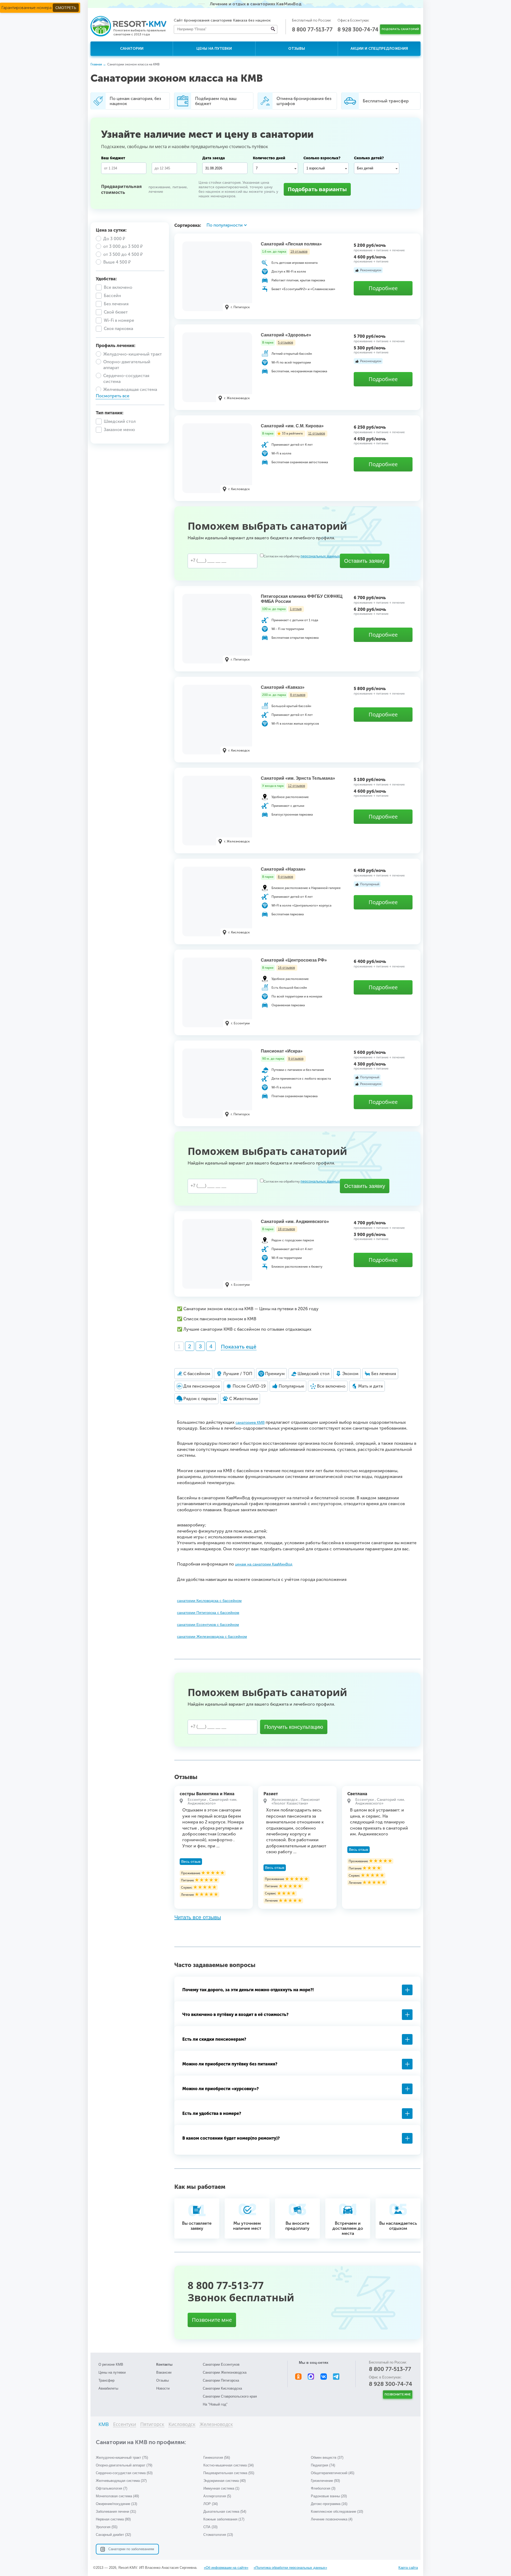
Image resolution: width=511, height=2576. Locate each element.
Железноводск (216, 2425)
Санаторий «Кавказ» (283, 687)
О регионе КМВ (111, 2364)
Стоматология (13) (218, 2535)
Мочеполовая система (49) (117, 2496)
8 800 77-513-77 (312, 30)
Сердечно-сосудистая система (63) (124, 2473)
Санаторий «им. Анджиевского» (295, 1222)
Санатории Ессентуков (221, 2364)
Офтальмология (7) (112, 2488)
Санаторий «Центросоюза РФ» (294, 960)
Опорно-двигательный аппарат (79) (124, 2465)
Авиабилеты (108, 2388)
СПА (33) (210, 2527)
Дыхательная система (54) (225, 2512)
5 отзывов (285, 343)
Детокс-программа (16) (329, 2504)
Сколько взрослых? (322, 158)
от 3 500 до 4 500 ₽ (123, 254)
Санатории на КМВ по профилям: (141, 2442)
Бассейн (112, 296)
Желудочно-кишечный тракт (133, 354)
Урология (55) (107, 2527)
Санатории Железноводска (225, 2372)
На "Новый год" (215, 2404)
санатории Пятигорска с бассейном (208, 1613)
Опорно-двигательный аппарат (127, 365)
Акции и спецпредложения (379, 49)
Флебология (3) (323, 2488)
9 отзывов (296, 1059)
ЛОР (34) (211, 2504)
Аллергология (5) (217, 2496)
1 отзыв (296, 609)
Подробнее (383, 288)
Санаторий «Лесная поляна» (291, 244)
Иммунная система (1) (221, 2488)
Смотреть (66, 8)
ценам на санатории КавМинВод (264, 1564)
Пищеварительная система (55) (229, 2473)
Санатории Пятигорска (221, 2380)
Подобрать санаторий (400, 29)
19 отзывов (299, 252)
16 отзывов (286, 968)
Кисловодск (182, 2425)
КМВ (104, 2425)
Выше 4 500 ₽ (117, 262)
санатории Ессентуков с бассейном (208, 1625)
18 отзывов (286, 1229)
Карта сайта (408, 2568)
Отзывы (297, 49)
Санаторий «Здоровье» (286, 335)
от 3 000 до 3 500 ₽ (123, 246)
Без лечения (116, 304)
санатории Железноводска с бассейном (212, 1636)
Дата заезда (214, 158)
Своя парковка (118, 329)
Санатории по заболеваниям (131, 2549)
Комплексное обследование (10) (337, 2512)
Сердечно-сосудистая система (126, 379)
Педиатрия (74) (323, 2465)
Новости (163, 2388)
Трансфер (106, 2380)
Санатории (132, 49)
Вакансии (164, 2372)
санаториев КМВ (250, 1422)
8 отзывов (298, 695)
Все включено (118, 287)
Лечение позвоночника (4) (332, 2519)
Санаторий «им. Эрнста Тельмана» (298, 778)
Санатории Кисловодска (222, 2388)
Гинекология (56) (217, 2458)
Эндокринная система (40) (224, 2481)
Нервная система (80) (113, 2519)
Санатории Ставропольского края (230, 2396)
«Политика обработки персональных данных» (290, 2568)
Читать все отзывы (198, 1917)
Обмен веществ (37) (327, 2458)
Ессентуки (125, 2425)
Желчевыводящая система (130, 389)
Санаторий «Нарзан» (283, 869)
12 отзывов (296, 786)
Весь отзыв (191, 1861)
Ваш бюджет (113, 158)
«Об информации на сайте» (226, 2568)
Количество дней (269, 158)
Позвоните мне (212, 2320)
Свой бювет (116, 312)
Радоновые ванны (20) (329, 2496)
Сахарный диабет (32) (113, 2535)
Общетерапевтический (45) (333, 2473)
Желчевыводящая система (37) (121, 2481)
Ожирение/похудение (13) (116, 2504)
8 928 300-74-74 (358, 30)
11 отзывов (317, 433)
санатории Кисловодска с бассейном (209, 1601)
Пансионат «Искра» (282, 1051)
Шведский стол (120, 421)
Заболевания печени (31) (116, 2512)
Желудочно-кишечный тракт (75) (122, 2458)
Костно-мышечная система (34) (228, 2465)
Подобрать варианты (317, 189)
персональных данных (320, 556)
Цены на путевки (214, 49)
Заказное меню (119, 430)
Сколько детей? (369, 158)
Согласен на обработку (302, 556)
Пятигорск (152, 2425)
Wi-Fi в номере (119, 320)
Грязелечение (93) (325, 2481)
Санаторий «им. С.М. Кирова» (292, 426)
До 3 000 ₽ (114, 239)
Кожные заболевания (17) (224, 2519)
